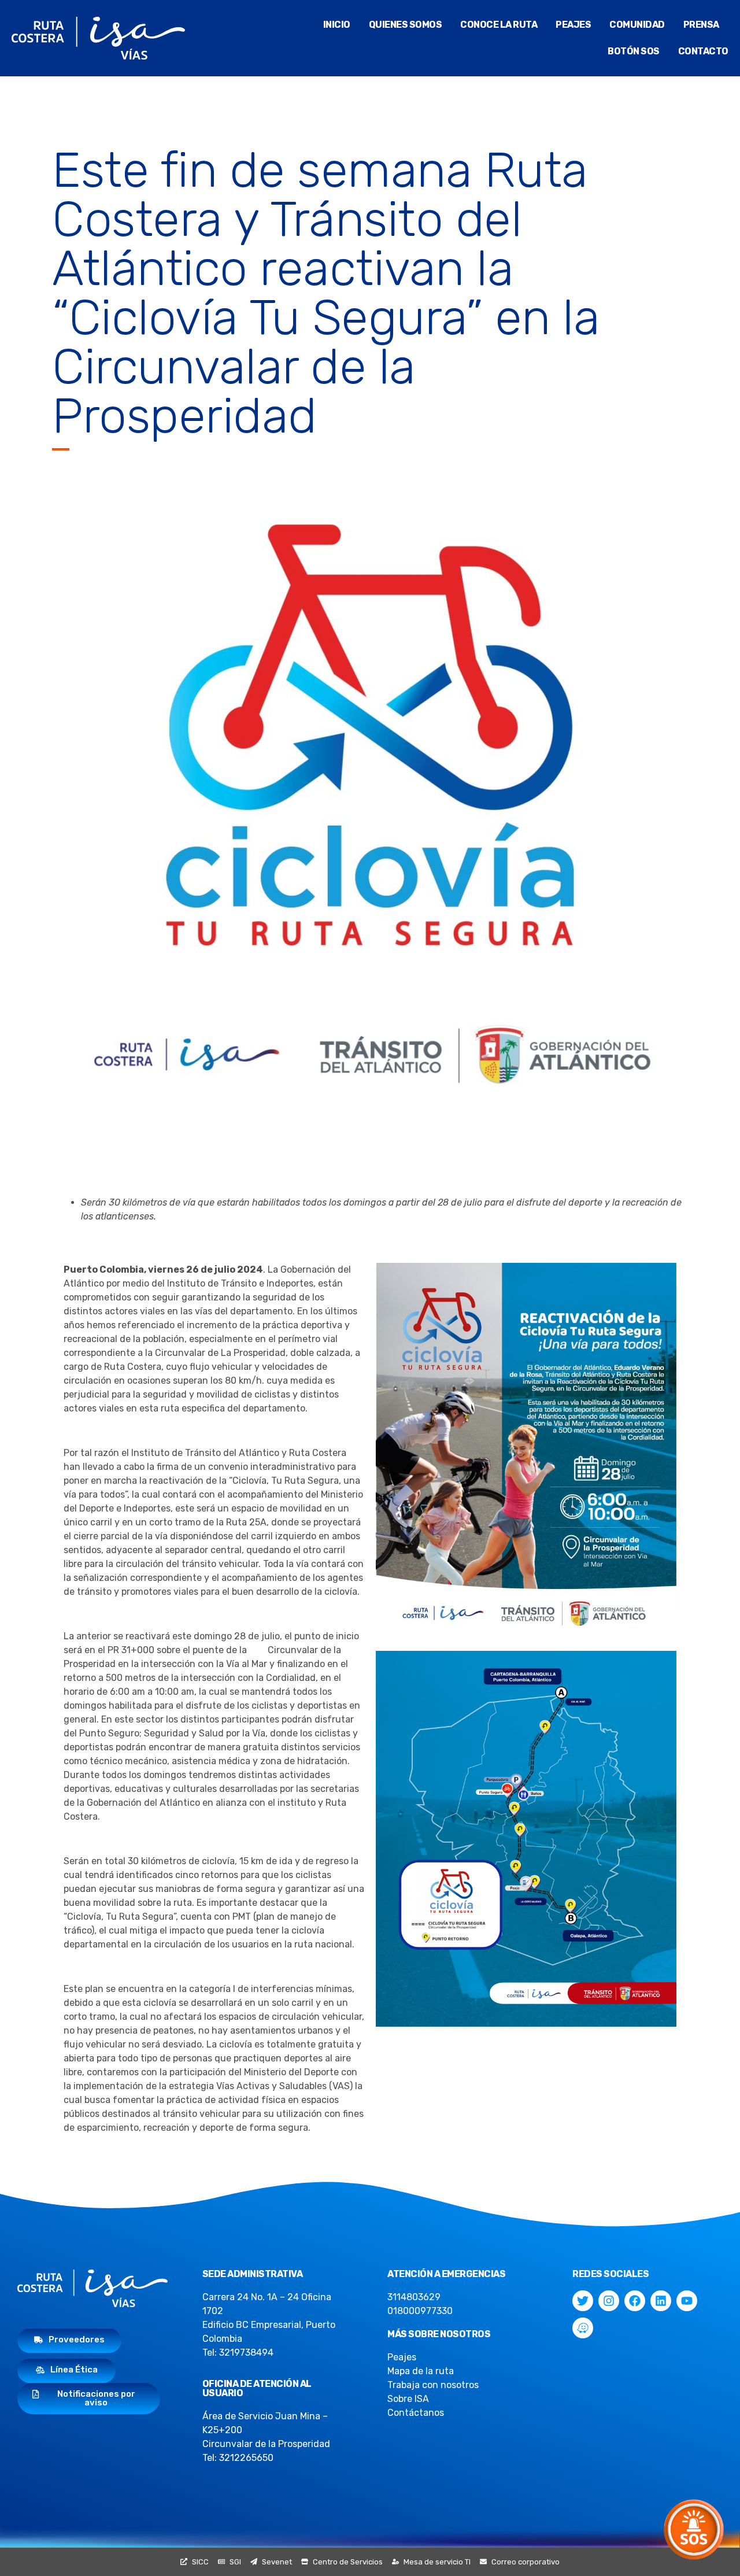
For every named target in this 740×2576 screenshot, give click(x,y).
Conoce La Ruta (499, 25)
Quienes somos (406, 25)
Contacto (703, 51)
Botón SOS (634, 51)
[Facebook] (635, 2301)
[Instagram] (609, 2301)
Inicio (337, 25)
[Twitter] (583, 2301)
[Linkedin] (661, 2301)
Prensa (701, 25)
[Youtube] (687, 2301)
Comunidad (637, 25)
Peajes (573, 25)
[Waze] (583, 2328)
